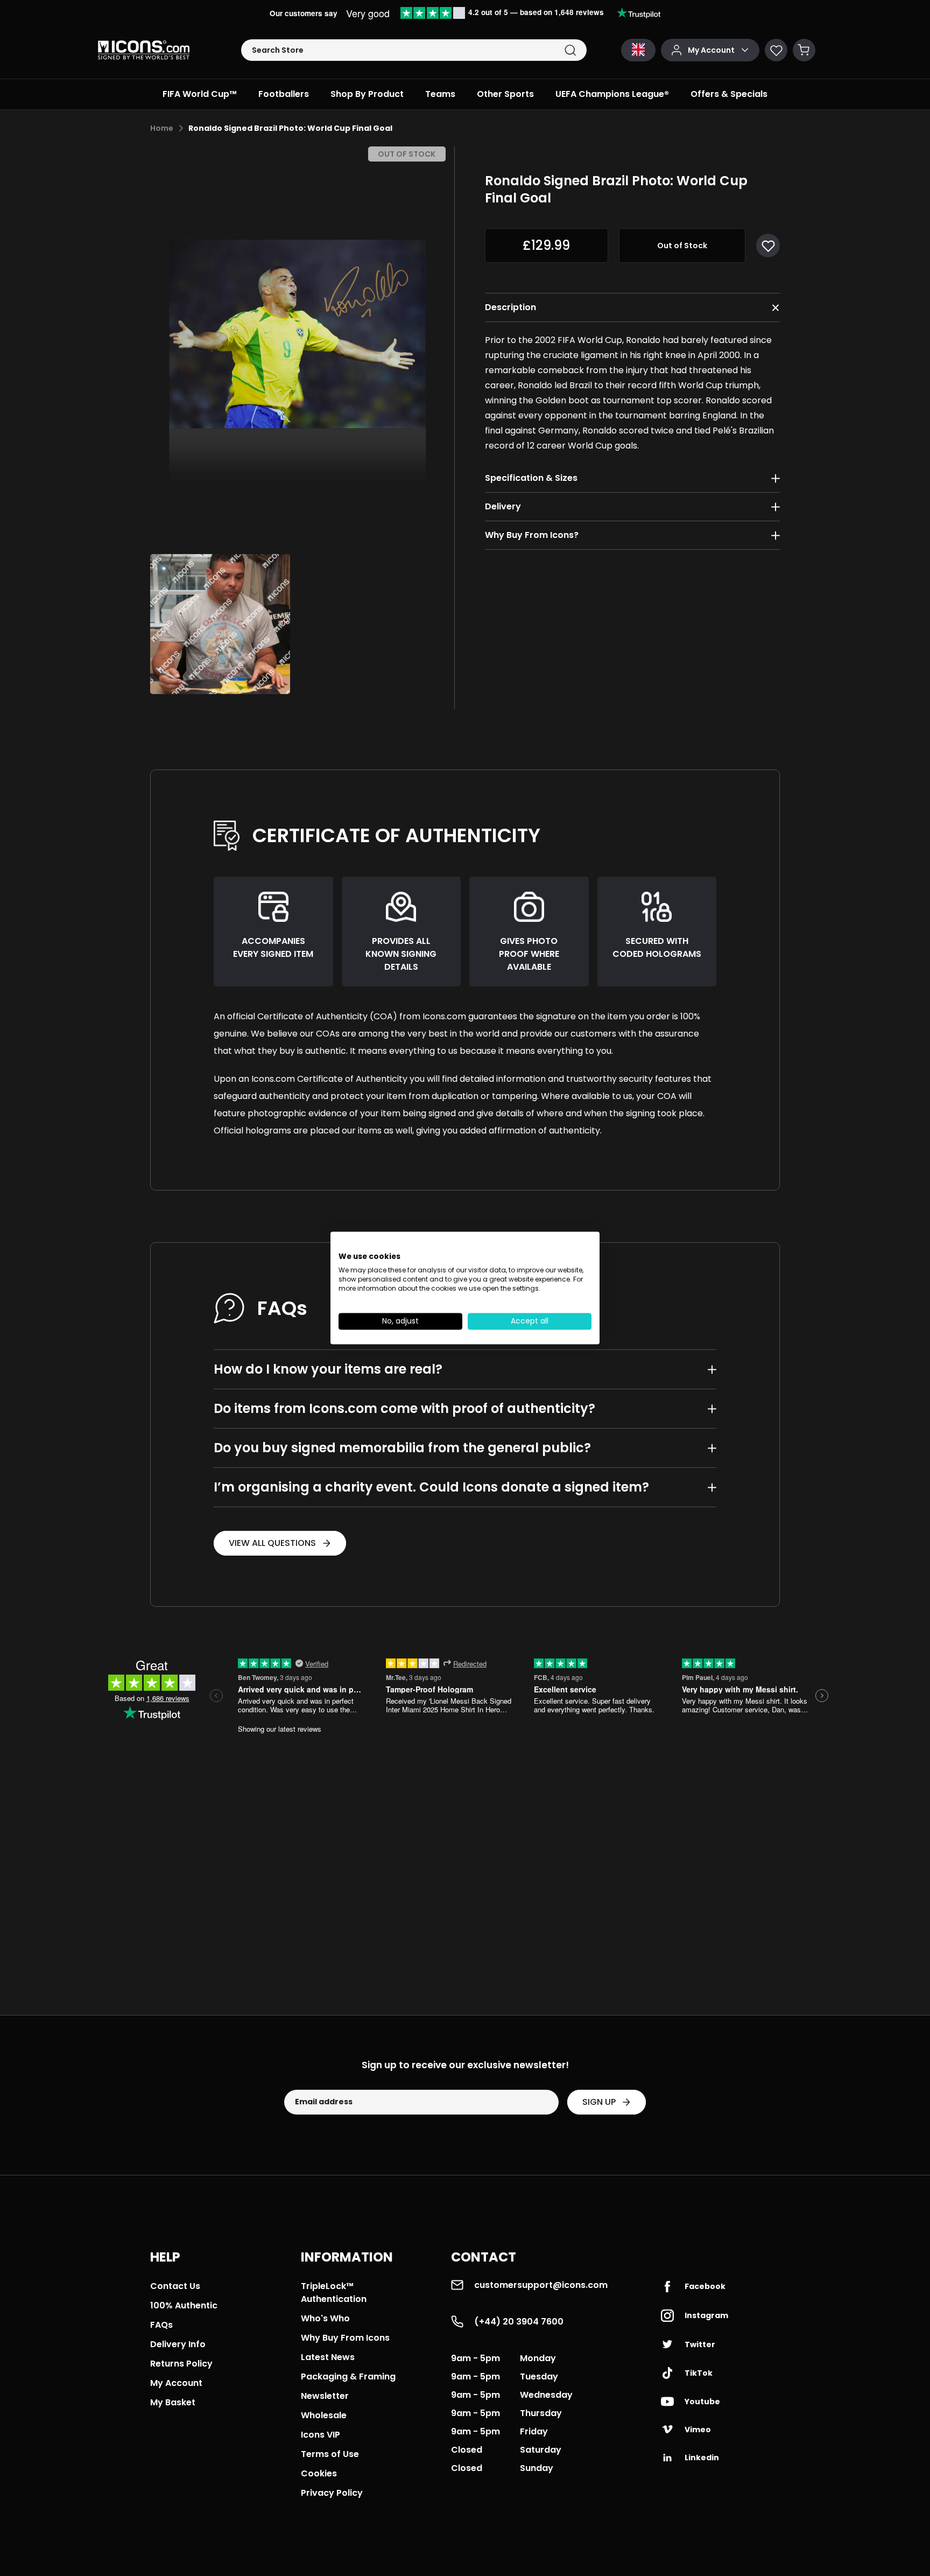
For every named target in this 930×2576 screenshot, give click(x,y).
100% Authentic (184, 2305)
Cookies (319, 2473)
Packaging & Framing (348, 2376)
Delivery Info (178, 2344)
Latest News (328, 2357)
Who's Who (325, 2318)
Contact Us (175, 2286)
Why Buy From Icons (345, 2338)
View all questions (272, 1543)
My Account (176, 2383)
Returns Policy (181, 2364)
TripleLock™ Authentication (334, 2292)
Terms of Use (330, 2454)
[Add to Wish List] (768, 246)
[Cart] (804, 50)
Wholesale (324, 2415)
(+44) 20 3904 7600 (519, 2322)
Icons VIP (320, 2435)
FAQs (161, 2325)
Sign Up (599, 2102)
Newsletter (325, 2396)
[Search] (570, 50)
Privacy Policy (332, 2493)
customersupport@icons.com (541, 2285)
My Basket (173, 2402)
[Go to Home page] (144, 50)
